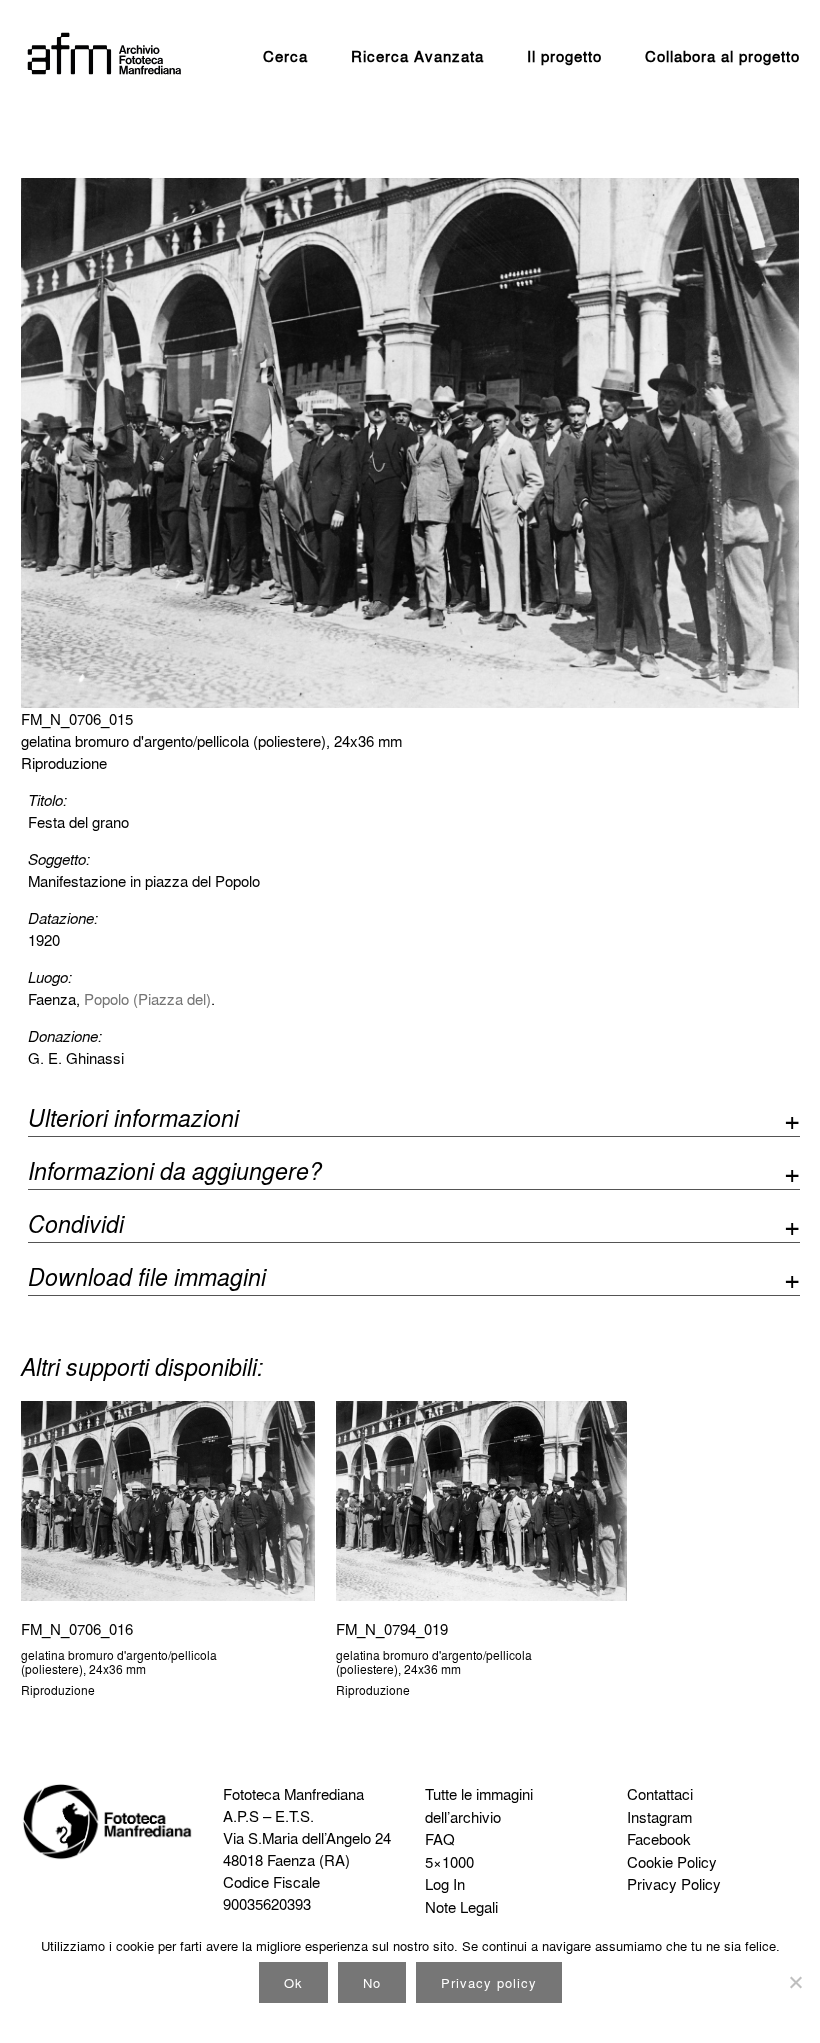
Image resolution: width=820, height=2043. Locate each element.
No (372, 1982)
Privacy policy (489, 1982)
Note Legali (461, 1907)
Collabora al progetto (722, 56)
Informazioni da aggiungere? (175, 1173)
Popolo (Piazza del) (147, 999)
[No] (795, 1982)
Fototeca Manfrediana (293, 1794)
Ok (293, 1982)
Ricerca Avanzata (417, 56)
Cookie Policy (672, 1862)
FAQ (440, 1839)
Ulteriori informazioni (133, 1120)
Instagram (659, 1817)
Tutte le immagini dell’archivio (479, 1805)
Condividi (76, 1226)
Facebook (659, 1839)
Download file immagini (147, 1279)
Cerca (285, 56)
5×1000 (449, 1862)
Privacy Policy (674, 1884)
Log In (445, 1884)
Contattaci (660, 1794)
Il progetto (564, 56)
